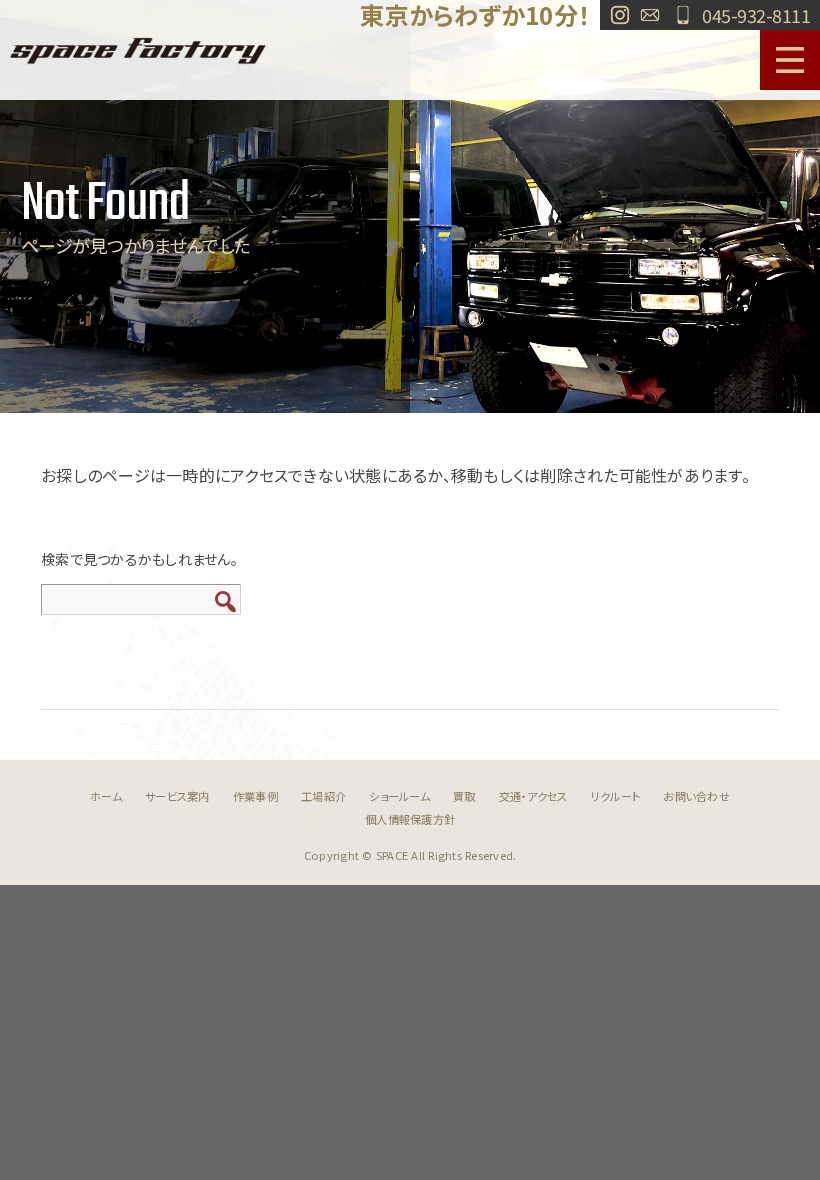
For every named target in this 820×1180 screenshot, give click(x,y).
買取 (464, 796)
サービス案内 (177, 796)
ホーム (106, 796)
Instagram (620, 15)
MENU (790, 60)
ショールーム (399, 796)
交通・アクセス (533, 796)
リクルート (615, 796)
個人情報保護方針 (410, 819)
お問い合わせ (650, 15)
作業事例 (255, 796)
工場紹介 (323, 796)
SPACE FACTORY (138, 50)
